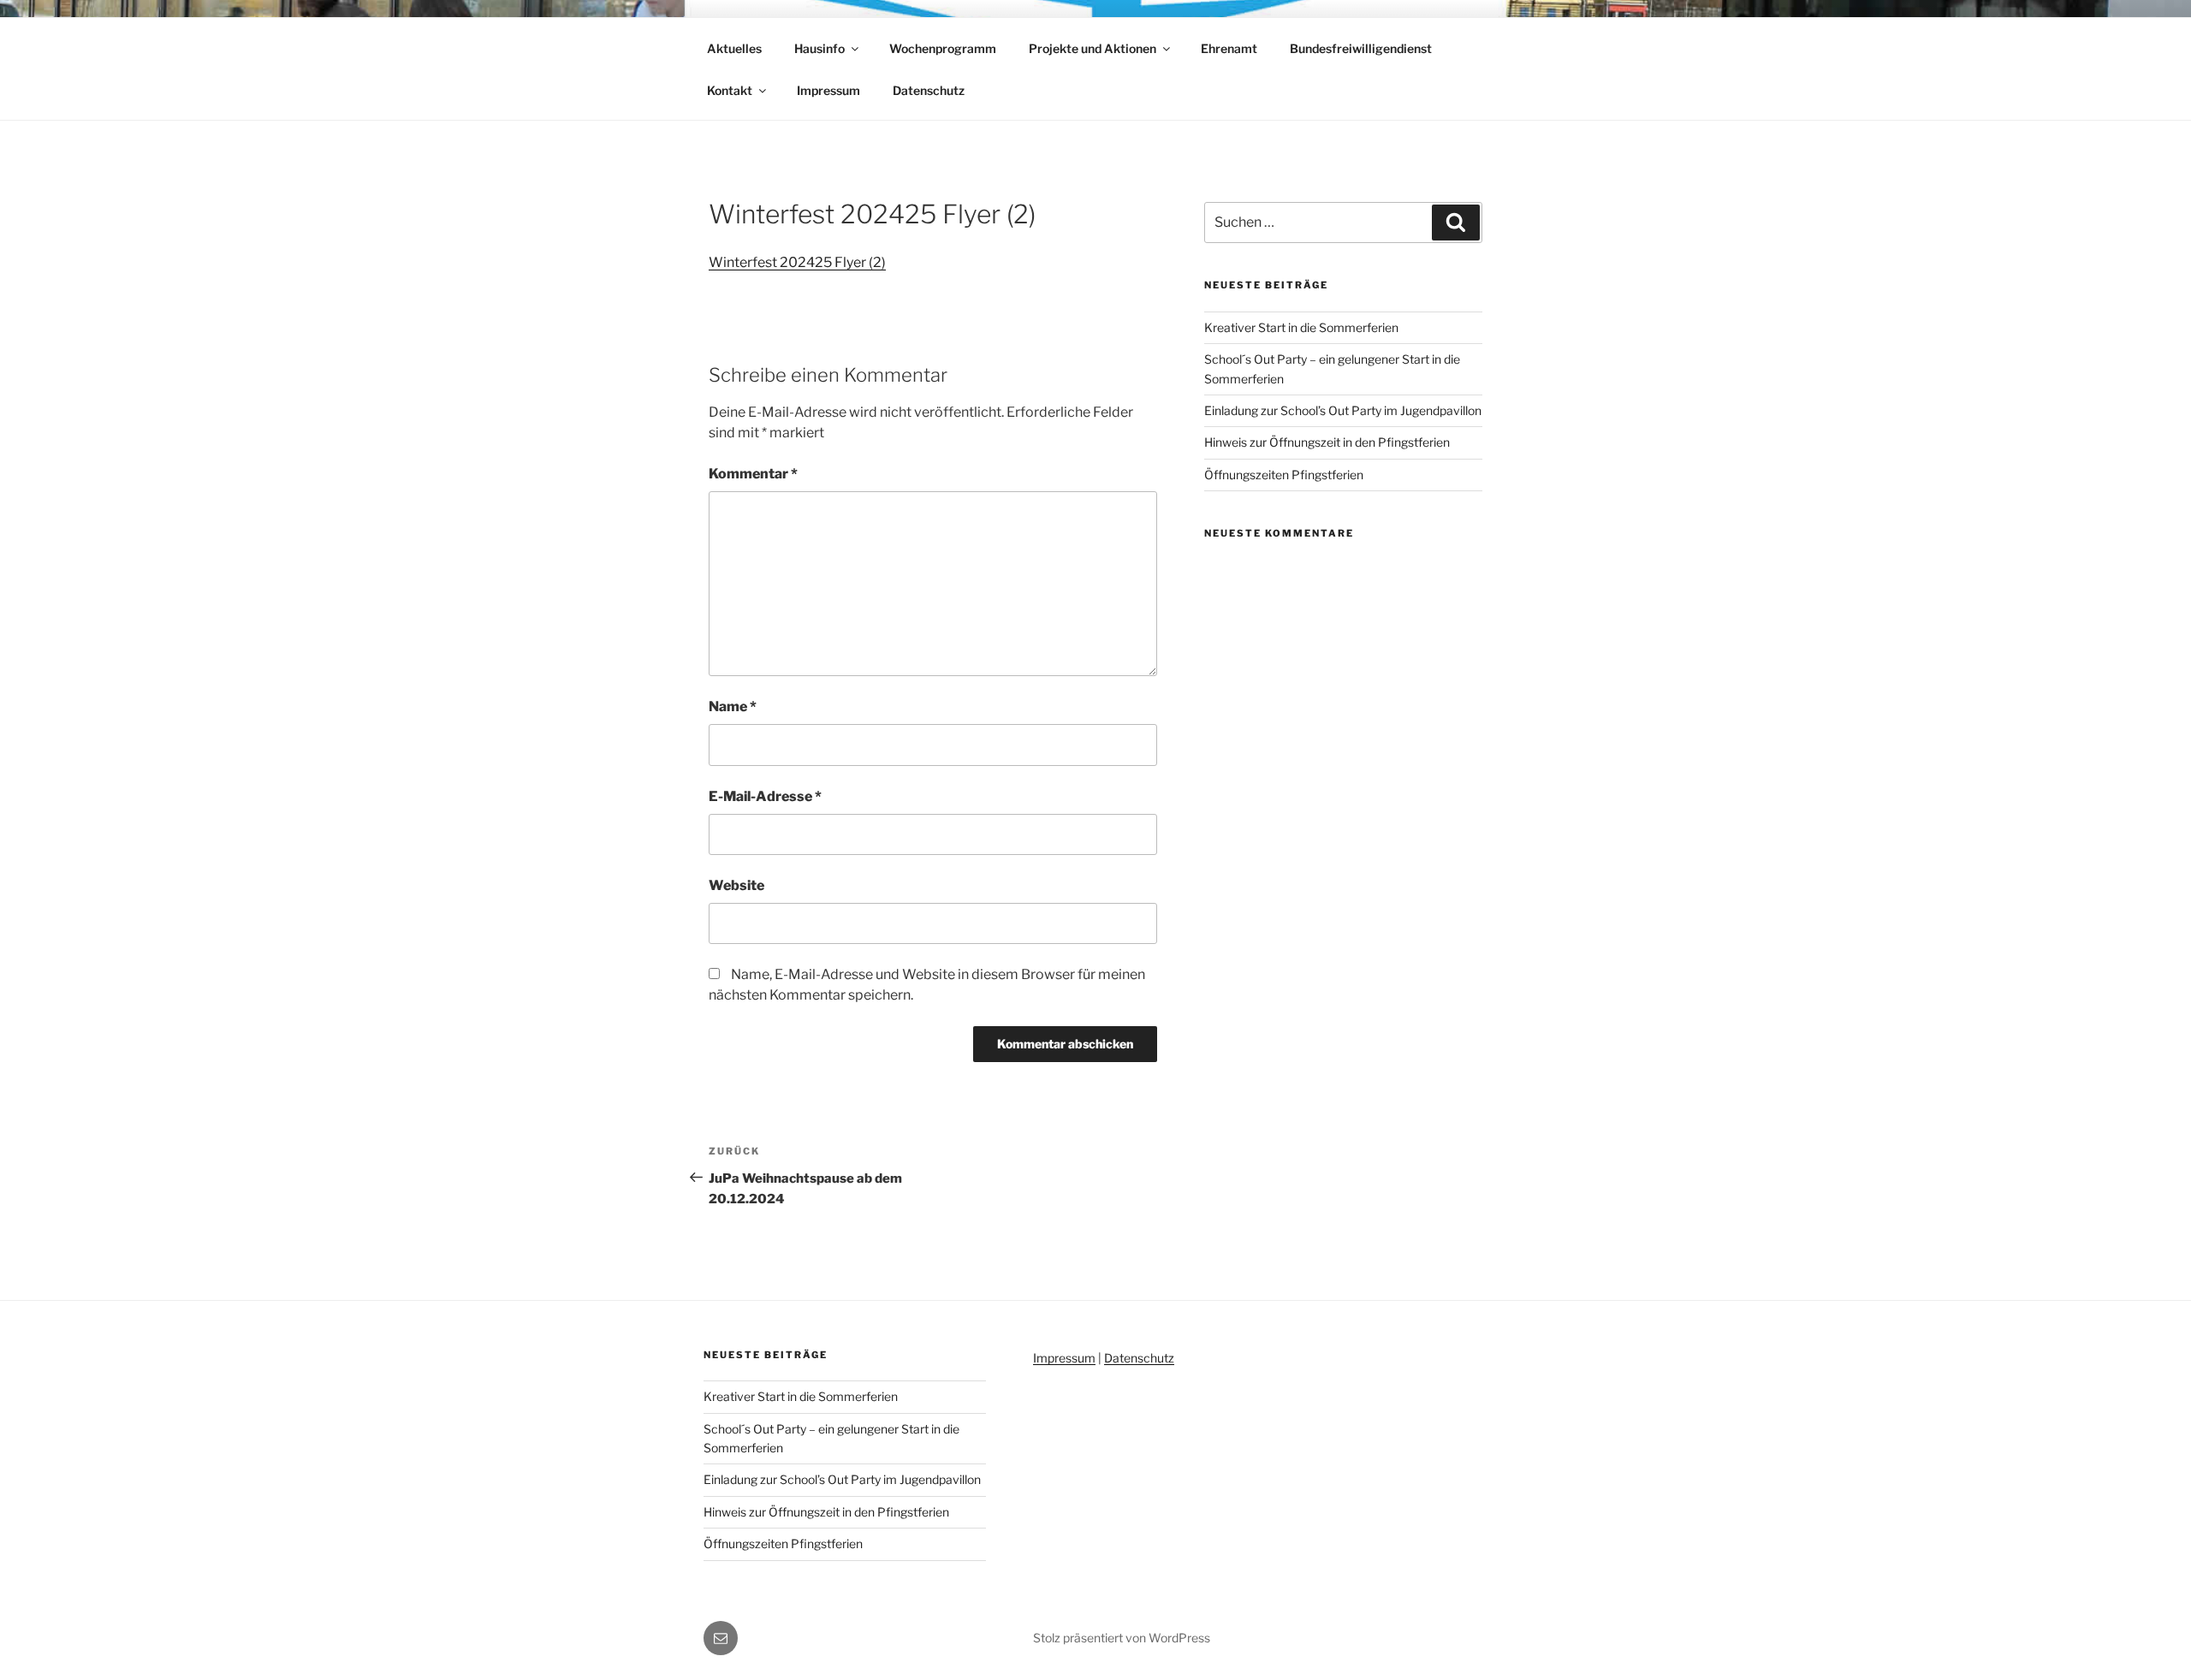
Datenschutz (929, 90)
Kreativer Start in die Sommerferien (1301, 327)
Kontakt (730, 90)
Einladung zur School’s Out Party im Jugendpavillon (1343, 410)
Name (733, 706)
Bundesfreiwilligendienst (1361, 48)
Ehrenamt (1229, 48)
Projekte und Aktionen (1093, 48)
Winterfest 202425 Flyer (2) (797, 262)
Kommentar (753, 474)
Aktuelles (734, 48)
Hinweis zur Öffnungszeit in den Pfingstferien (1327, 442)
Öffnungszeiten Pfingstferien (1284, 475)
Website (736, 885)
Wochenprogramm (943, 48)
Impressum (828, 90)
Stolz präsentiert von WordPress (1122, 1638)
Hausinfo (819, 48)
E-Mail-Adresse (765, 796)
